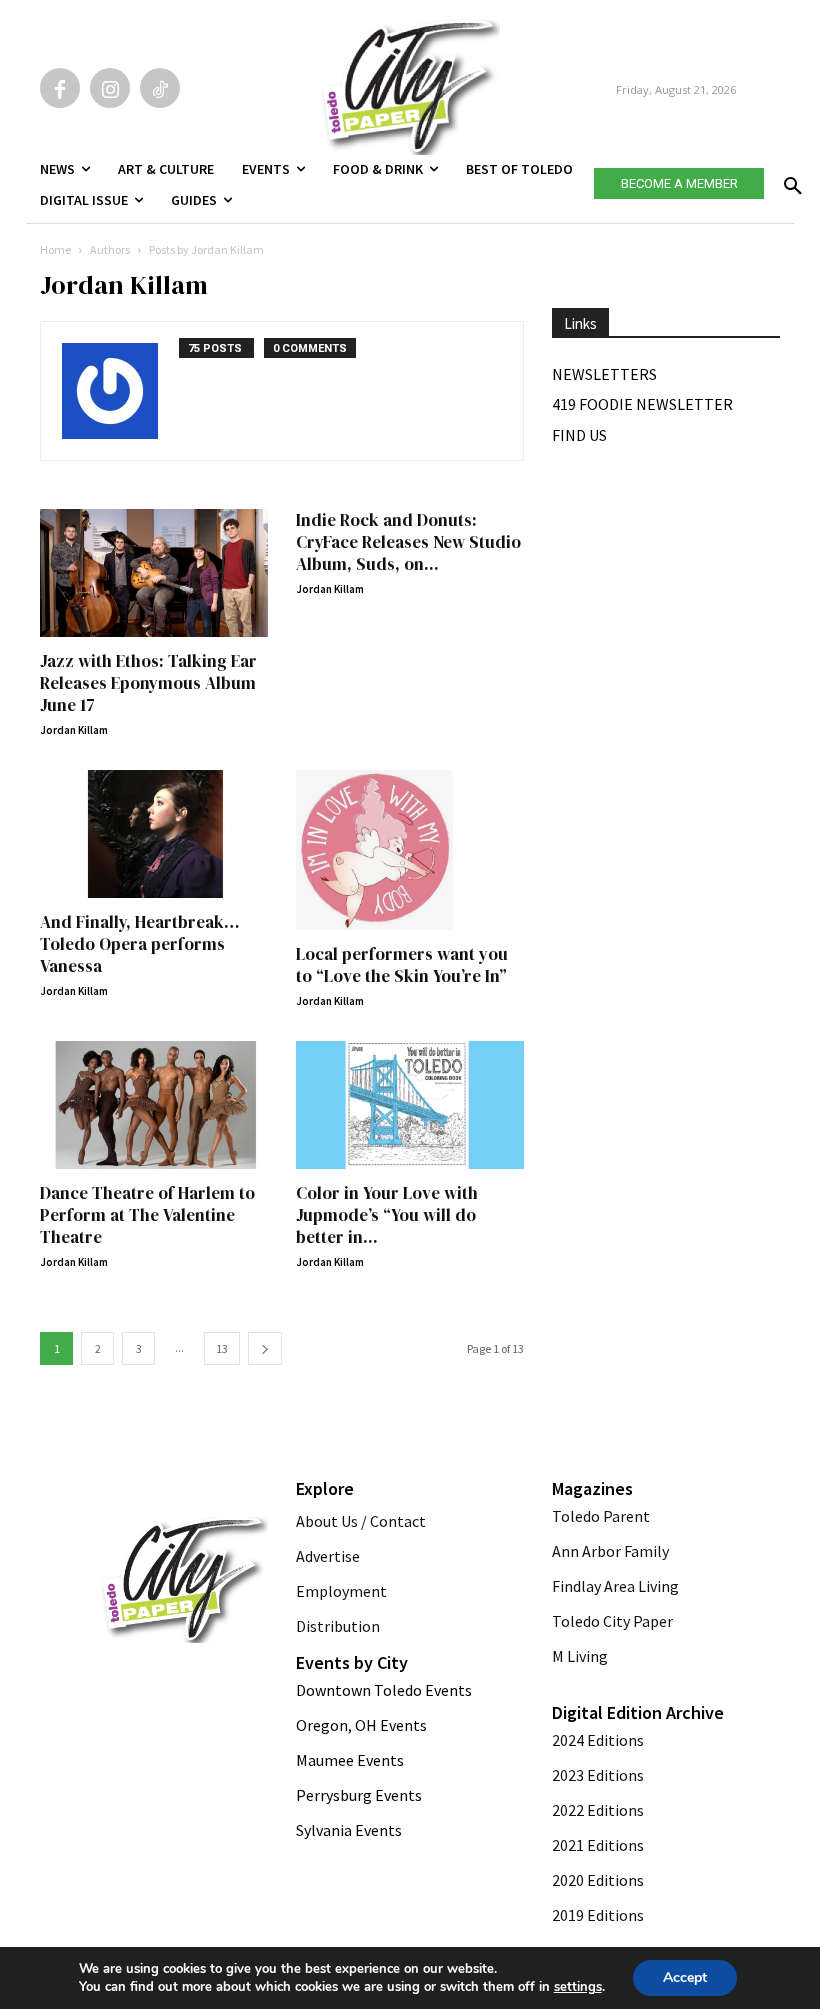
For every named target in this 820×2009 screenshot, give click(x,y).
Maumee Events (350, 1760)
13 (222, 1348)
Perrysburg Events (359, 1795)
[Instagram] (110, 88)
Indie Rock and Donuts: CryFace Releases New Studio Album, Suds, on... (408, 542)
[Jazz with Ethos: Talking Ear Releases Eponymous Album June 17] (154, 573)
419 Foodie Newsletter (642, 404)
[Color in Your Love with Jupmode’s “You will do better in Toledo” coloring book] (410, 1105)
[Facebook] (60, 88)
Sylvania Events (349, 1830)
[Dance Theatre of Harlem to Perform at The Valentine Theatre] (154, 1105)
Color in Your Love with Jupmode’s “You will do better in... (387, 1215)
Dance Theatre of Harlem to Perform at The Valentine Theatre (147, 1215)
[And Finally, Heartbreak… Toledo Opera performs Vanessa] (154, 834)
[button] (789, 180)
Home (55, 249)
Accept (685, 1977)
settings (578, 1987)
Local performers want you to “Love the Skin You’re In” (402, 965)
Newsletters (604, 374)
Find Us (579, 435)
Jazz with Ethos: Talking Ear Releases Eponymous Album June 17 (148, 683)
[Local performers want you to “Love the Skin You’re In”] (410, 850)
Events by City (352, 1662)
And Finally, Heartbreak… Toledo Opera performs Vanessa (140, 944)
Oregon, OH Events (361, 1725)
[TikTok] (160, 88)
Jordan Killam (74, 730)
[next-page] (265, 1348)
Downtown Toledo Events (384, 1690)
